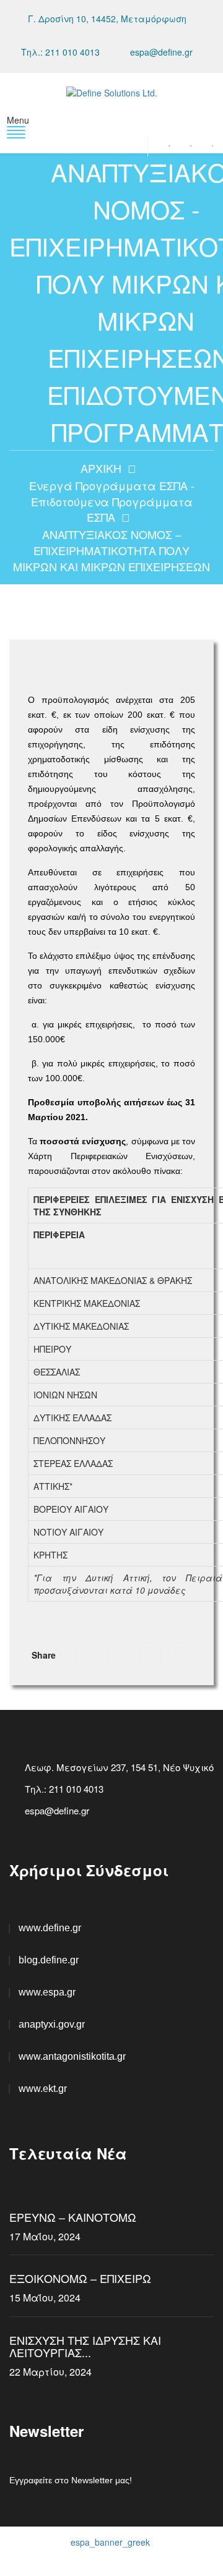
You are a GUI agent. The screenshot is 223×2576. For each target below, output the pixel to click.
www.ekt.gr (43, 2089)
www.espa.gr (47, 1992)
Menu (18, 120)
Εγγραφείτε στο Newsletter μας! (71, 2480)
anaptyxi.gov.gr (52, 2024)
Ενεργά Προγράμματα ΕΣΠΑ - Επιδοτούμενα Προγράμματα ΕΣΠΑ (112, 501)
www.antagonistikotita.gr (72, 2056)
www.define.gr (50, 1928)
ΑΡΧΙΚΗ (101, 468)
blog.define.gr (49, 1960)
